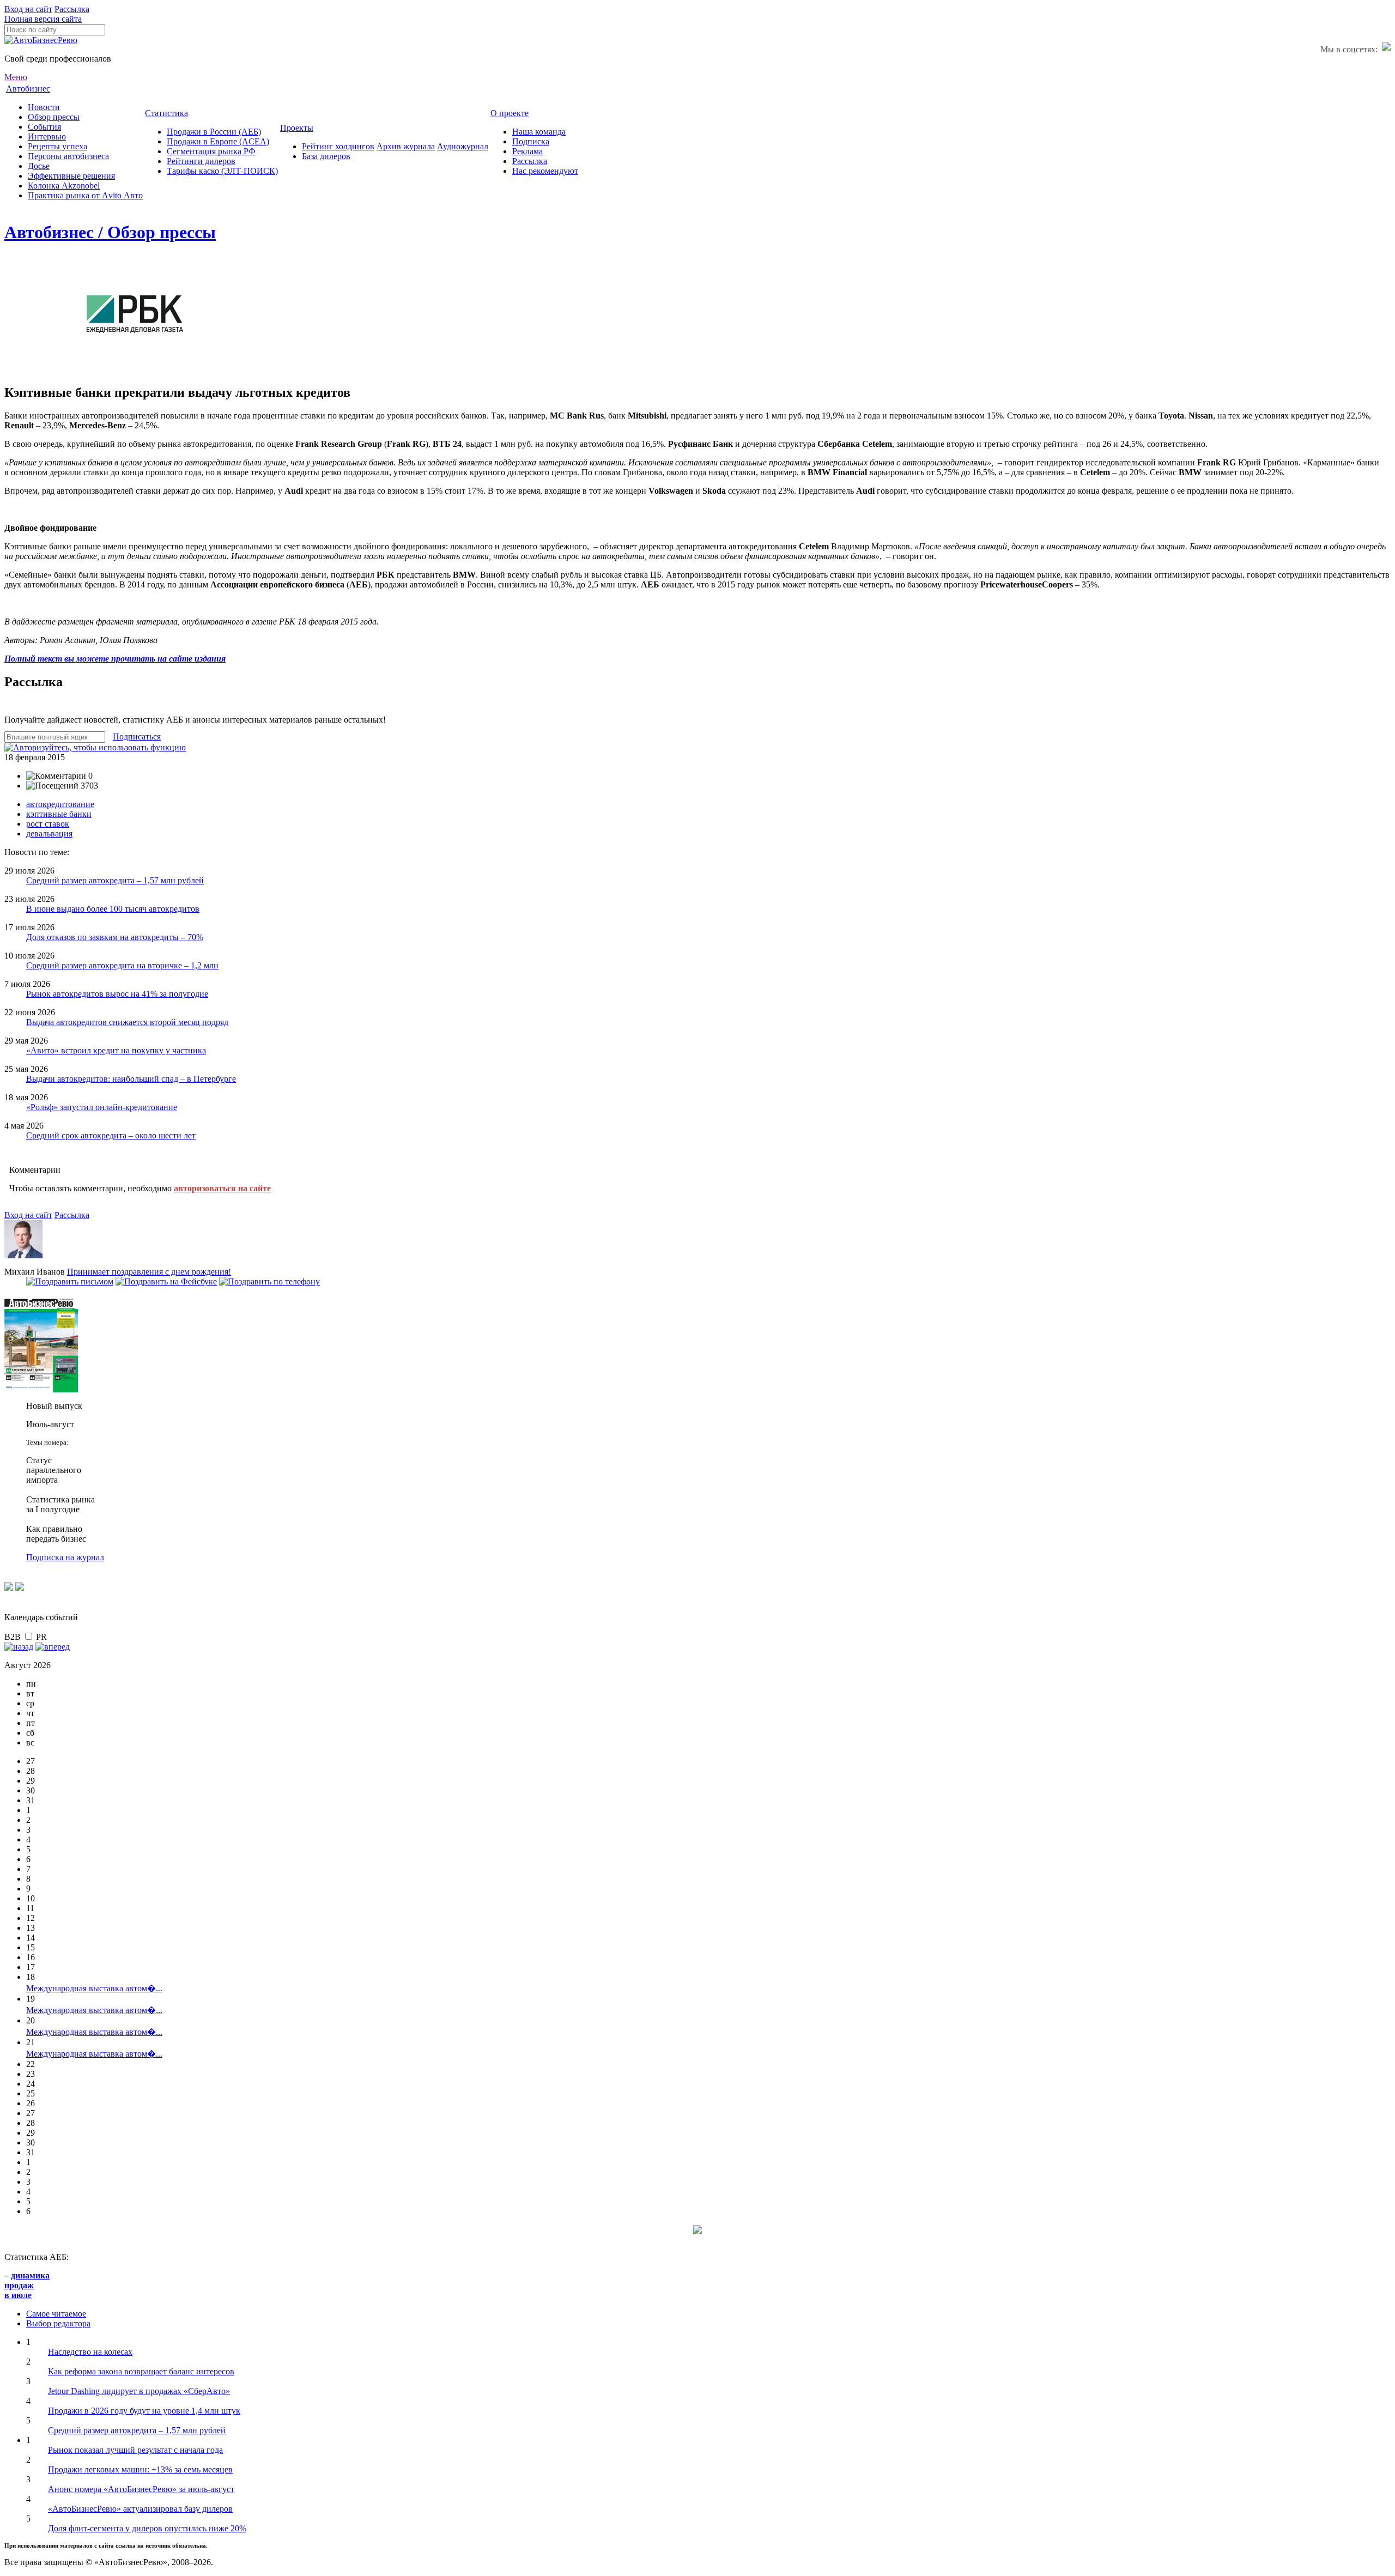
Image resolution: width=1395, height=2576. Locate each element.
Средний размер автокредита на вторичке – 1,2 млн (122, 965)
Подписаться (137, 737)
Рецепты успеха (57, 146)
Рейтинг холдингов (338, 146)
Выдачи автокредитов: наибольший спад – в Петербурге (131, 1079)
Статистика (166, 113)
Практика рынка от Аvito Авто (85, 195)
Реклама (527, 151)
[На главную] (41, 40)
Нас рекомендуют (545, 171)
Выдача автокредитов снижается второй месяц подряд (127, 1022)
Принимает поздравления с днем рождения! (149, 1272)
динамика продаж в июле (27, 2285)
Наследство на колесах (90, 2352)
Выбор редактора (58, 2323)
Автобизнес (28, 89)
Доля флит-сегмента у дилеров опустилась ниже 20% (147, 2528)
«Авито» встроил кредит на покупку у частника (116, 1050)
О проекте (510, 113)
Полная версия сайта (43, 19)
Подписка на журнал (65, 1557)
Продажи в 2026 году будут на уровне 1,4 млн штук (144, 2411)
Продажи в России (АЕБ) (214, 132)
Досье (39, 166)
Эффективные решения (71, 176)
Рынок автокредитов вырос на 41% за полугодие (117, 994)
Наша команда (539, 132)
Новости (44, 107)
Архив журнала (406, 146)
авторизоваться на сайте (222, 1188)
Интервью (47, 137)
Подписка (531, 141)
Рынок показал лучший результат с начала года (135, 2450)
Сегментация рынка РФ (211, 151)
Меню (16, 77)
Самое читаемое (56, 2314)
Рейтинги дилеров (201, 161)
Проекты (297, 128)
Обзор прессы (54, 117)
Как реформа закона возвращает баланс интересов (141, 2371)
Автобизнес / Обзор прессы (110, 232)
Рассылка (72, 9)
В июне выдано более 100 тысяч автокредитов (113, 909)
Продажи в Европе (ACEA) (218, 141)
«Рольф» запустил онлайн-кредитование (102, 1107)
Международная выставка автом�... (94, 1988)
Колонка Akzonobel (64, 186)
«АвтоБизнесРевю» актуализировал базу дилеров (140, 2509)
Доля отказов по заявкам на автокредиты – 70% (115, 937)
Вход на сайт (28, 9)
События (44, 127)
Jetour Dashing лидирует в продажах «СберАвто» (139, 2391)
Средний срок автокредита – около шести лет (111, 1135)
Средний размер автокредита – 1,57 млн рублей (115, 880)
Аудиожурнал (463, 146)
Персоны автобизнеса (68, 156)
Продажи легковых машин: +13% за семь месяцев (140, 2469)
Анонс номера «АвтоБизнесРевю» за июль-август (141, 2489)
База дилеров (326, 156)
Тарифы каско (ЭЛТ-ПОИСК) (222, 171)
